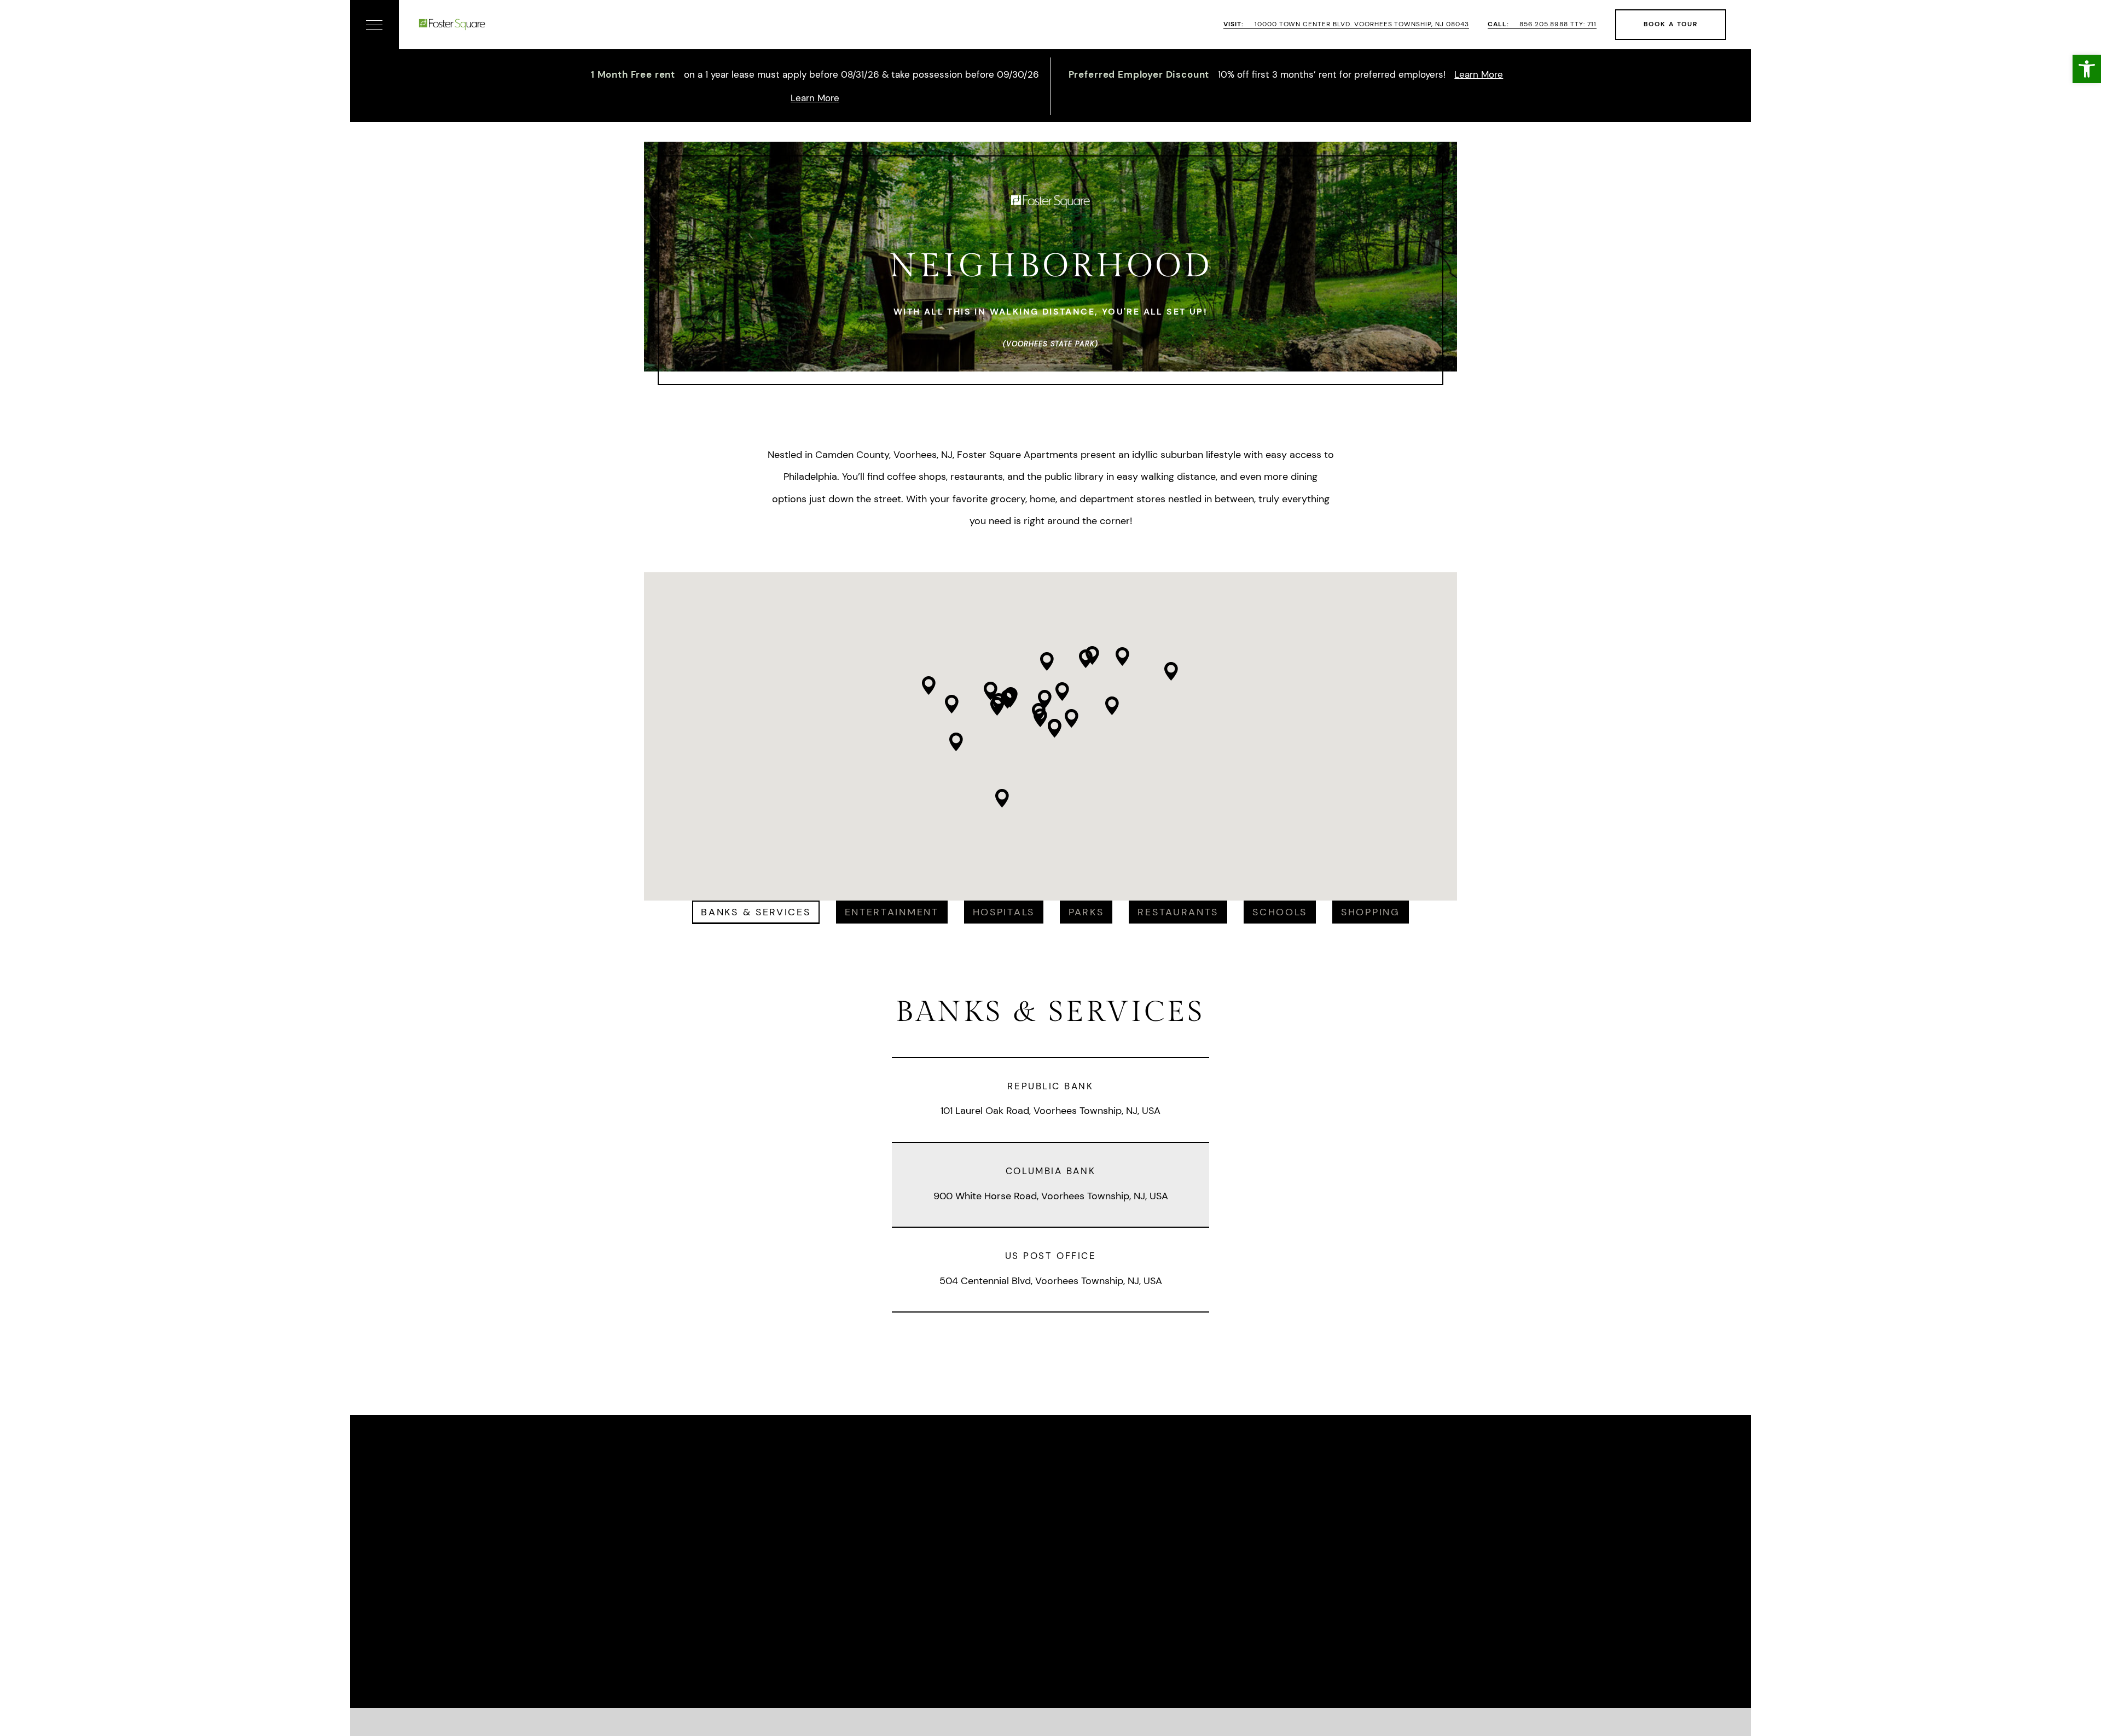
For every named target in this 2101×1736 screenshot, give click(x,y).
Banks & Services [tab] (756, 912)
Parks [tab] (1086, 912)
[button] (2087, 69)
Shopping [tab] (1371, 912)
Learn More (815, 98)
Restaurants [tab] (1178, 912)
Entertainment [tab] (892, 912)
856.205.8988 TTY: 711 (1542, 24)
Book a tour (1671, 24)
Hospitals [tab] (1004, 912)
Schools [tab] (1280, 912)
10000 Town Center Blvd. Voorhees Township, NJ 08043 (1346, 24)
